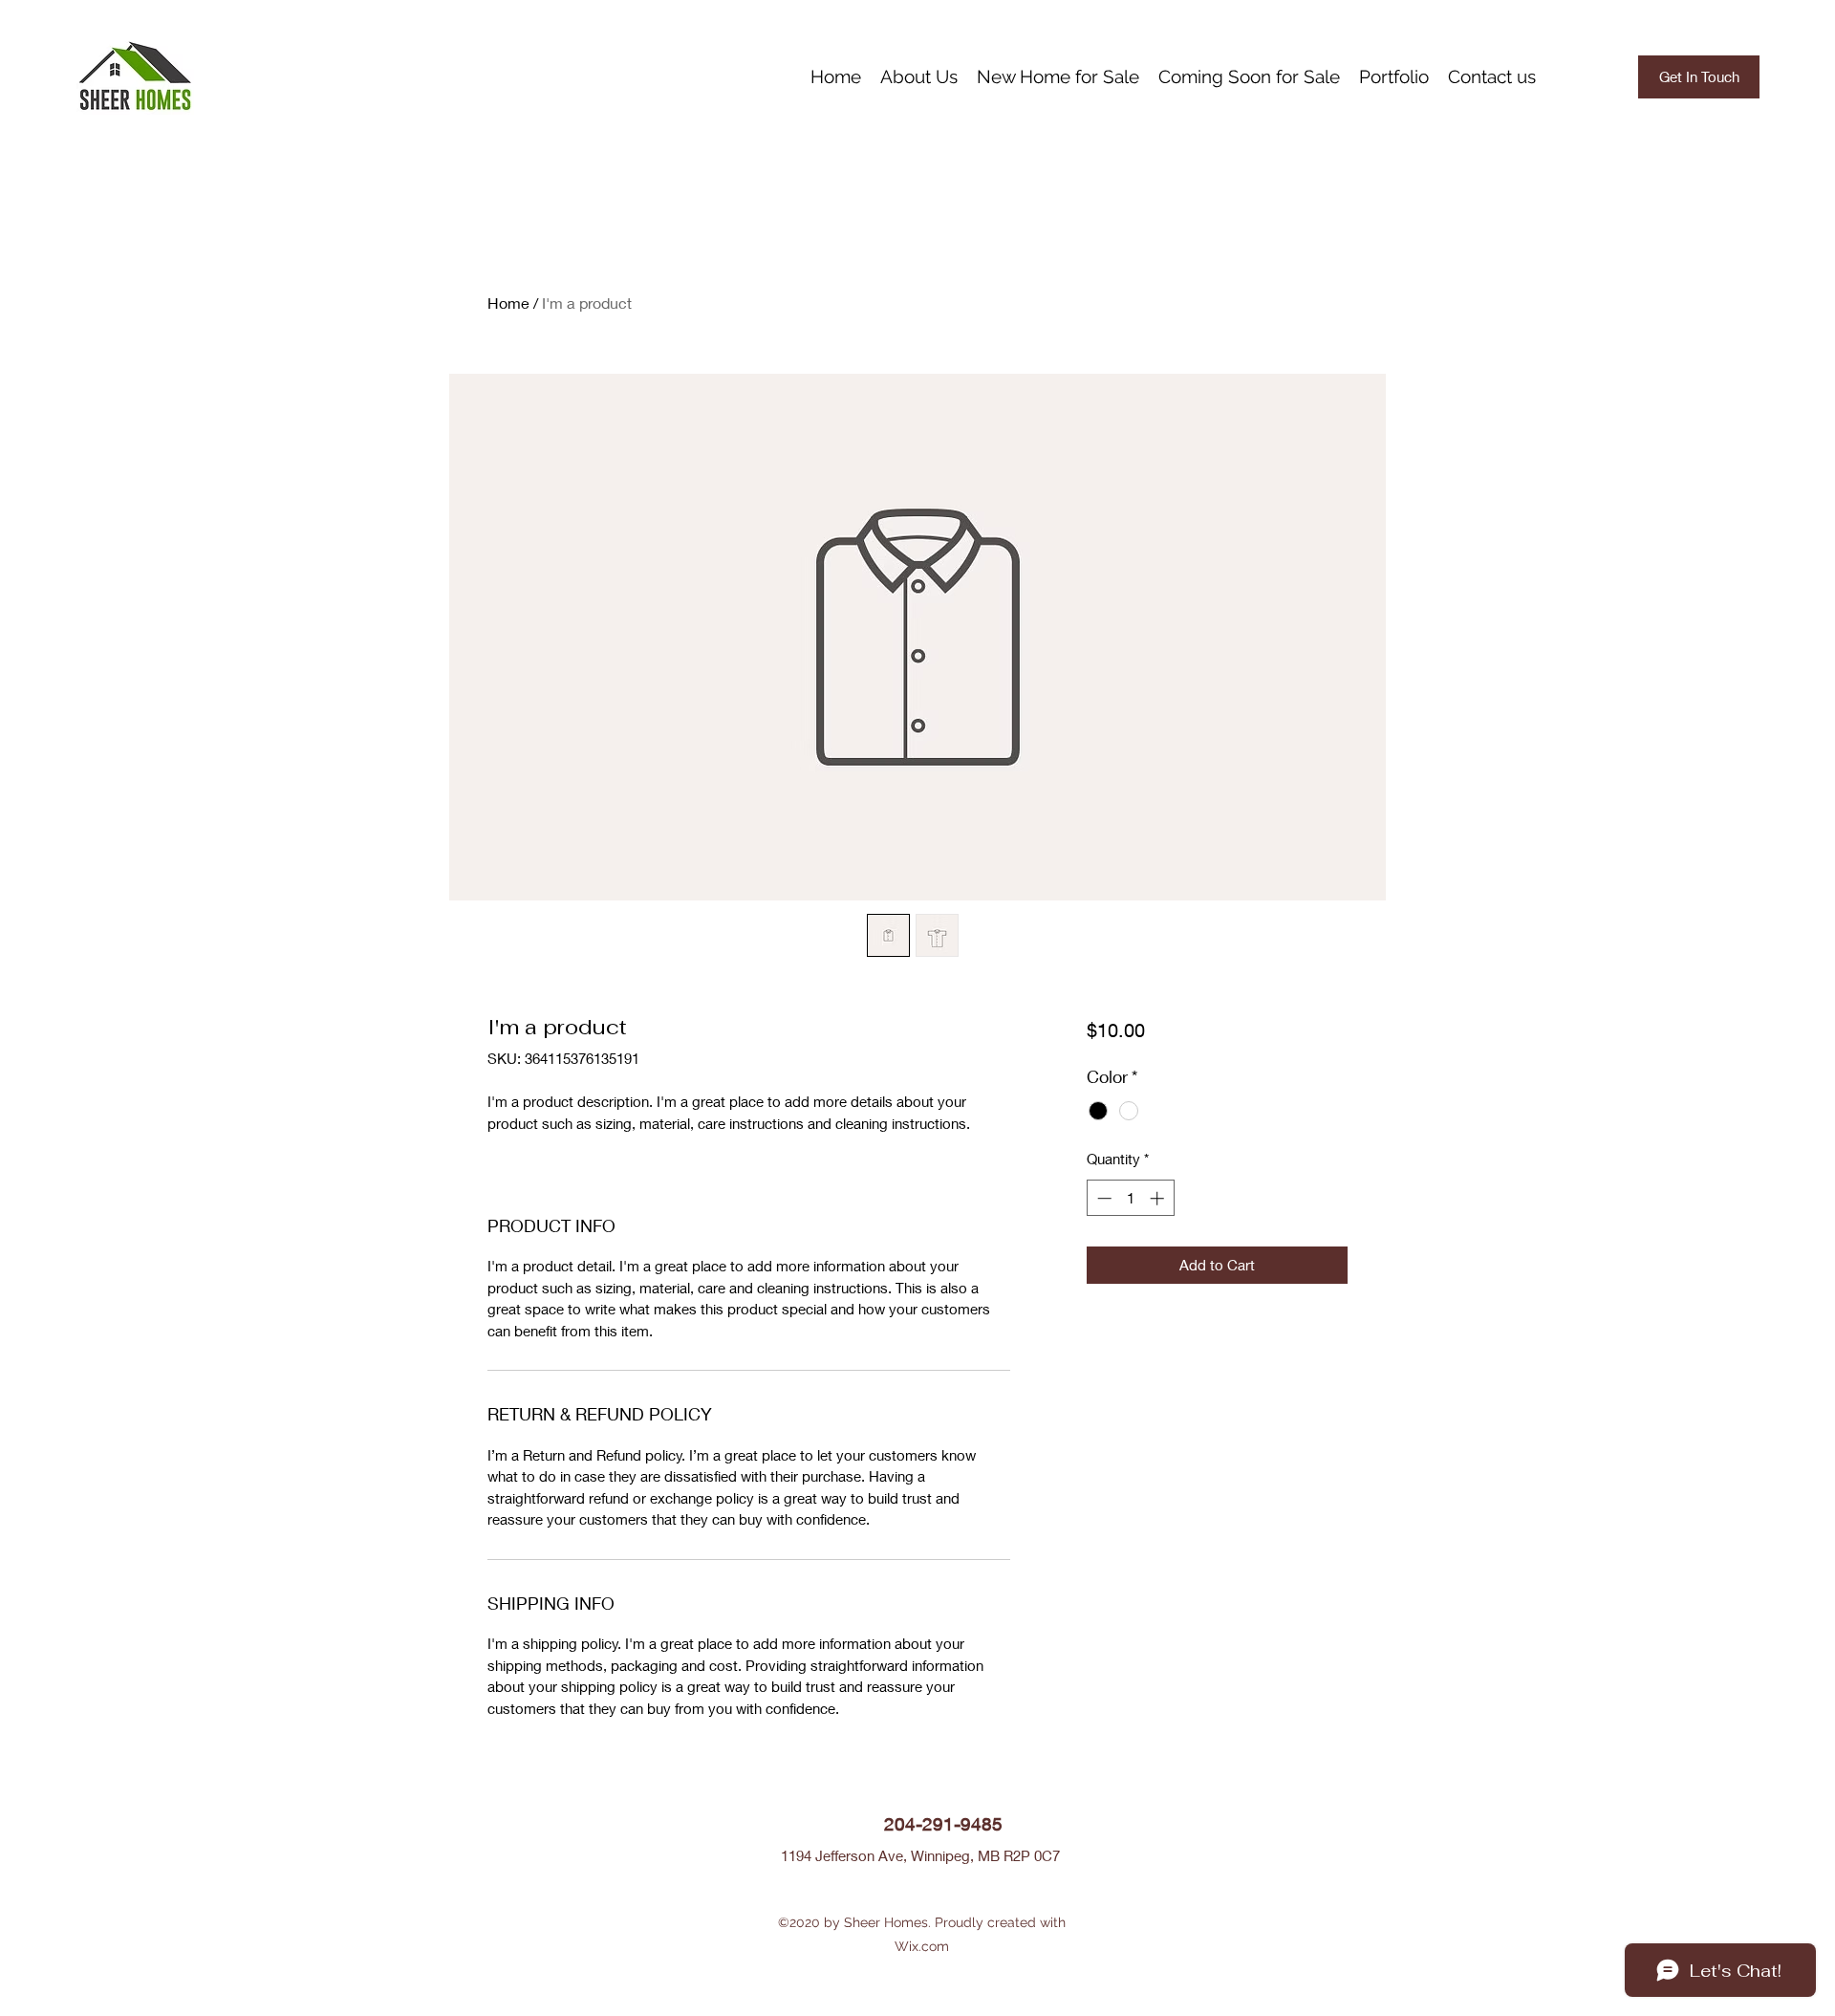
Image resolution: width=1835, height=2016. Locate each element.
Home (508, 303)
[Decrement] (1102, 1198)
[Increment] (1159, 1198)
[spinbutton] (1130, 1198)
